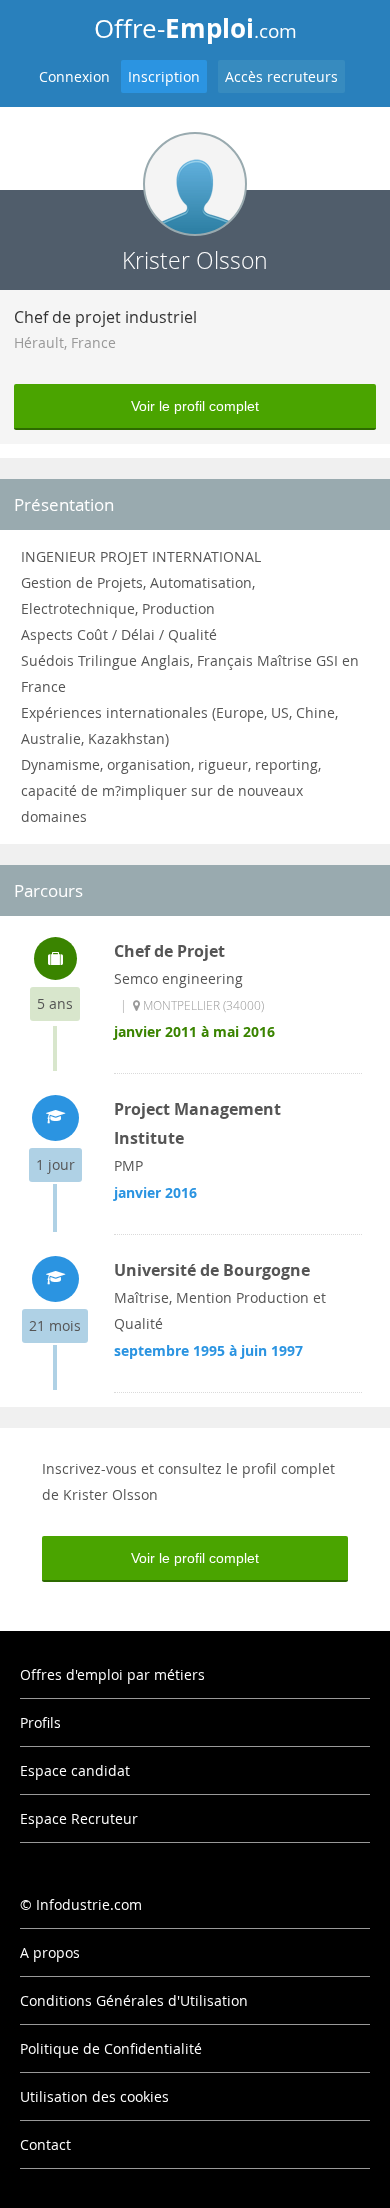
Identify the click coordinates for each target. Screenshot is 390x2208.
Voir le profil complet (195, 406)
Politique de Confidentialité (111, 2048)
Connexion (74, 76)
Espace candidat (75, 1770)
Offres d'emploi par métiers (112, 1674)
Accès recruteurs (281, 76)
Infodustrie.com (89, 1904)
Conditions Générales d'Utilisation (134, 2000)
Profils (40, 1722)
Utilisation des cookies (94, 2096)
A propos (50, 1952)
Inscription (164, 76)
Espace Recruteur (79, 1818)
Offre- (195, 28)
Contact (45, 2144)
